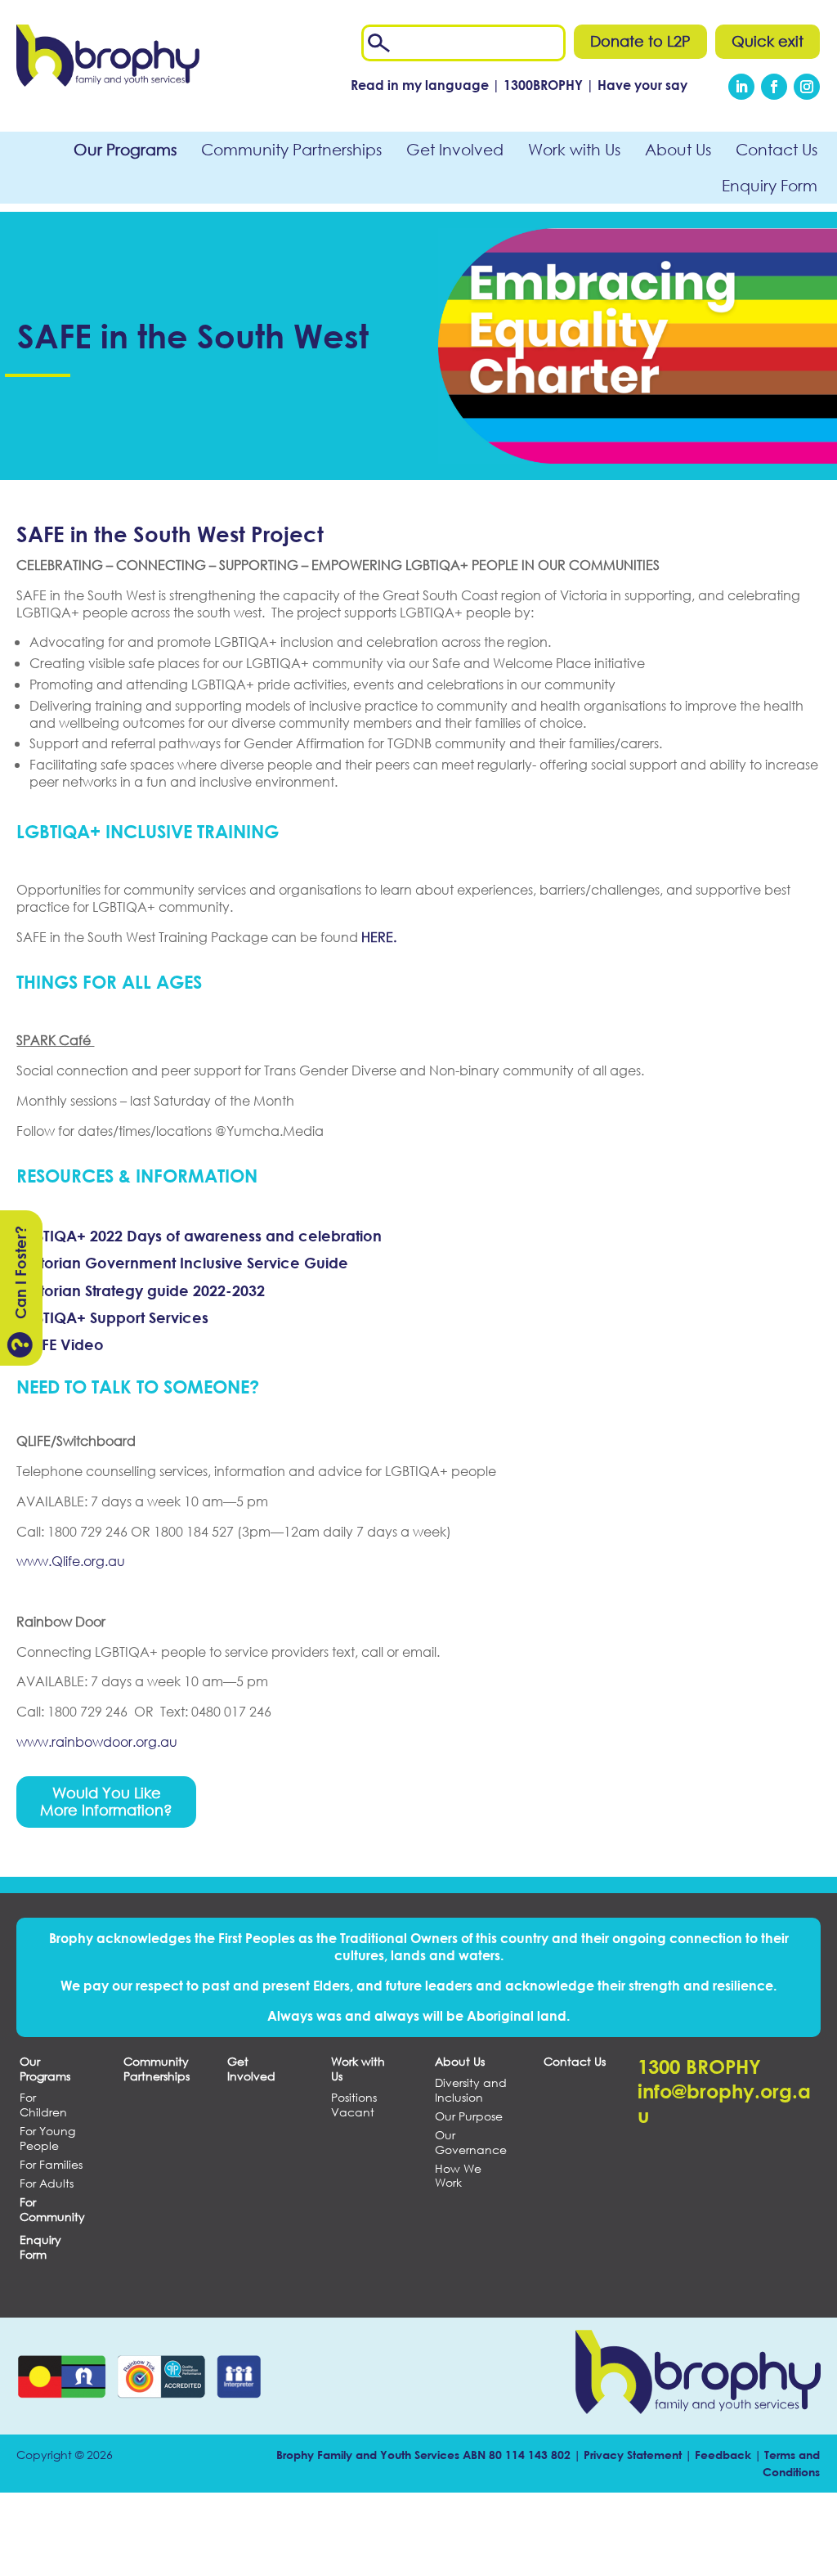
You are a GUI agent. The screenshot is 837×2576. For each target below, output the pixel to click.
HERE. (379, 937)
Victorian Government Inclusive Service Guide (182, 1263)
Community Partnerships (291, 149)
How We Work (458, 2176)
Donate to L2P (640, 41)
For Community (52, 2209)
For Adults (47, 2183)
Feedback (723, 2455)
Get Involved (455, 149)
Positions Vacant (354, 2105)
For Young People (47, 2138)
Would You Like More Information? (106, 1802)
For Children (43, 2105)
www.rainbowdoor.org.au (97, 1741)
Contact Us (777, 149)
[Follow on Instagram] (807, 87)
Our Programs (125, 149)
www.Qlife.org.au (71, 1561)
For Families (51, 2165)
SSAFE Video (60, 1344)
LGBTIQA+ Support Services (112, 1317)
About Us (678, 149)
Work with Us (574, 149)
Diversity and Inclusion (471, 2090)
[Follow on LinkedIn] (741, 87)
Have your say (642, 85)
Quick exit (768, 41)
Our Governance (471, 2142)
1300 (545, 85)
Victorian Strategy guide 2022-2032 (141, 1290)
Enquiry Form (770, 185)
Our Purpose (469, 2116)
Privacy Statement (633, 2455)
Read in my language (420, 85)
